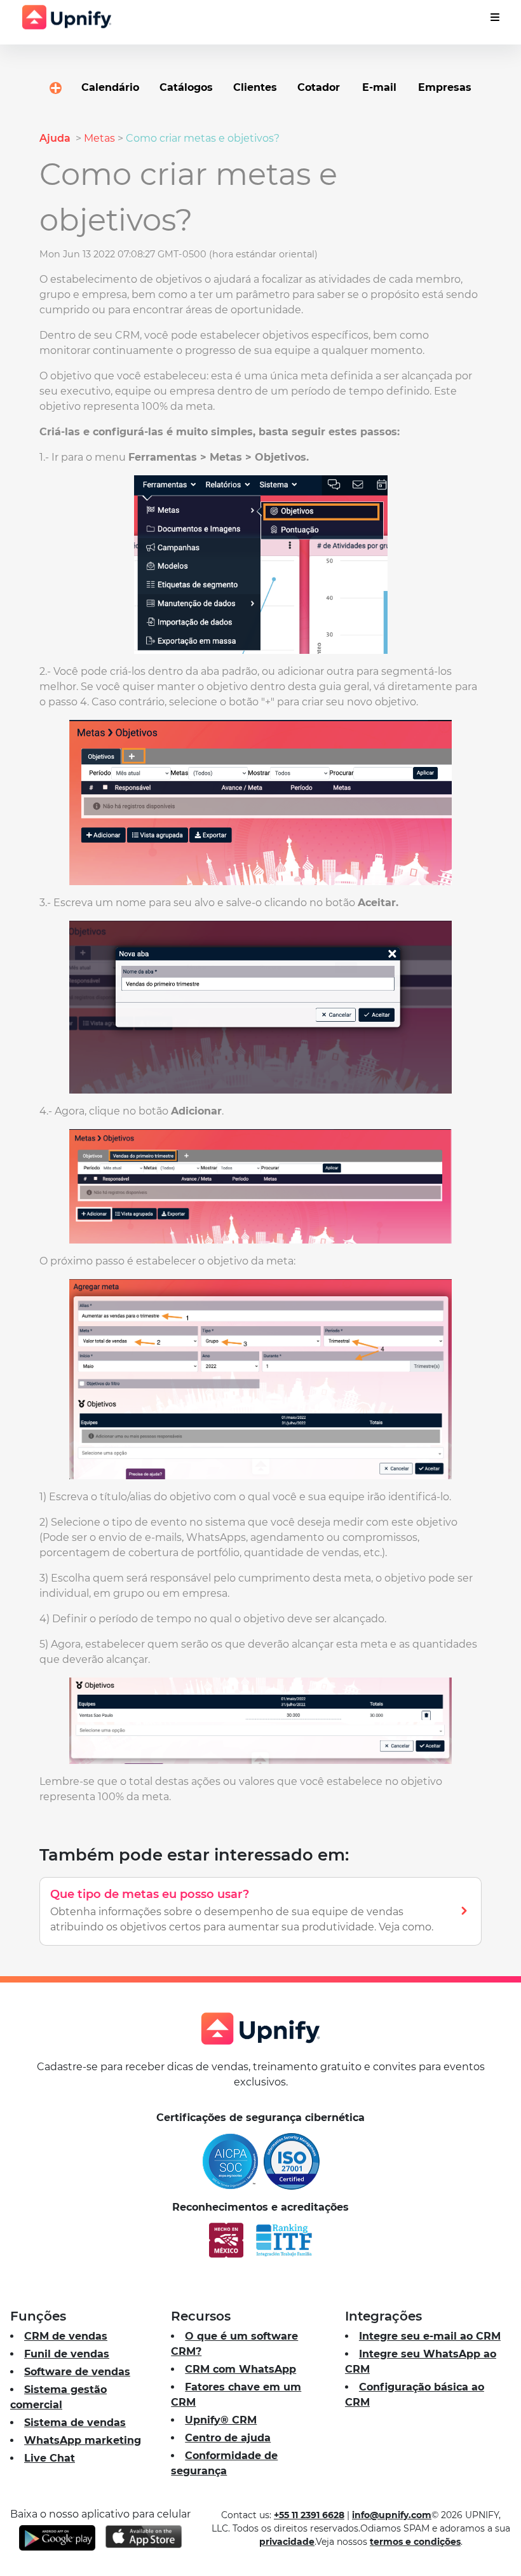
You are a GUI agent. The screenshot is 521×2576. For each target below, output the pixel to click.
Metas (99, 138)
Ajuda (56, 138)
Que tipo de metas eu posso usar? (150, 1894)
